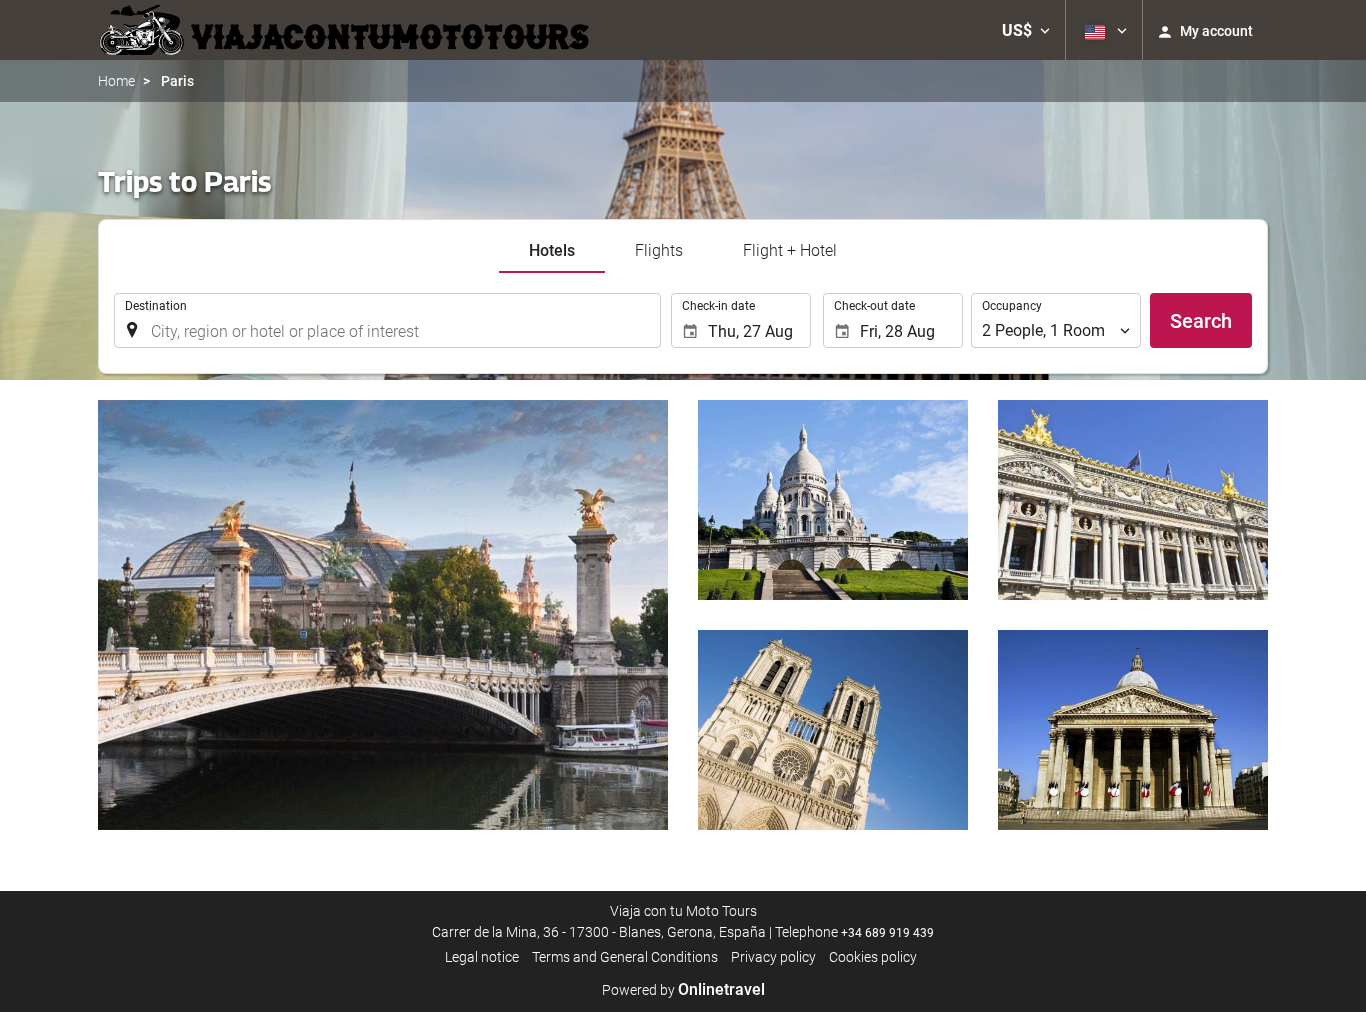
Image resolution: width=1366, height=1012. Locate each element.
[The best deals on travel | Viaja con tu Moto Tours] (347, 30)
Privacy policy (773, 957)
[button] (1026, 30)
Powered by (683, 990)
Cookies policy (873, 957)
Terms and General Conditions (625, 957)
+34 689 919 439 (887, 933)
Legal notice (482, 957)
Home (116, 81)
